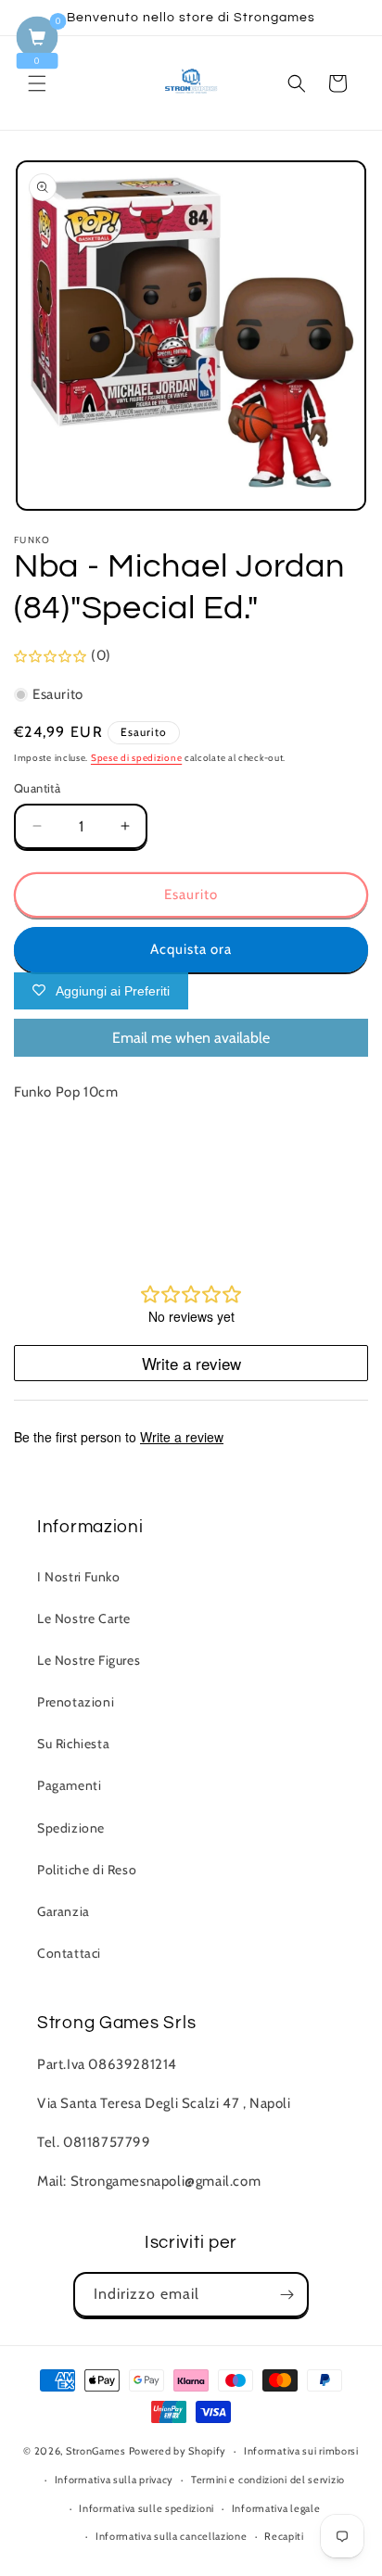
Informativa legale (276, 2508)
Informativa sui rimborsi (301, 2451)
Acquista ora (191, 949)
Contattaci (69, 1953)
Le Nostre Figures (89, 1660)
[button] (37, 83)
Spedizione (71, 1828)
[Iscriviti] (286, 2295)
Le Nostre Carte (84, 1618)
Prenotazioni (76, 1702)
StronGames (96, 2451)
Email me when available (191, 1038)
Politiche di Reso (87, 1870)
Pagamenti (69, 1785)
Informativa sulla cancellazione (172, 2536)
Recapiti (284, 2536)
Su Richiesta (73, 1744)
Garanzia (64, 1911)
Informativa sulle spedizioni (146, 2508)
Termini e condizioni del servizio (268, 2480)
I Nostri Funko (78, 1577)
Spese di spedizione (136, 758)
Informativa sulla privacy (115, 2480)
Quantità (37, 788)
